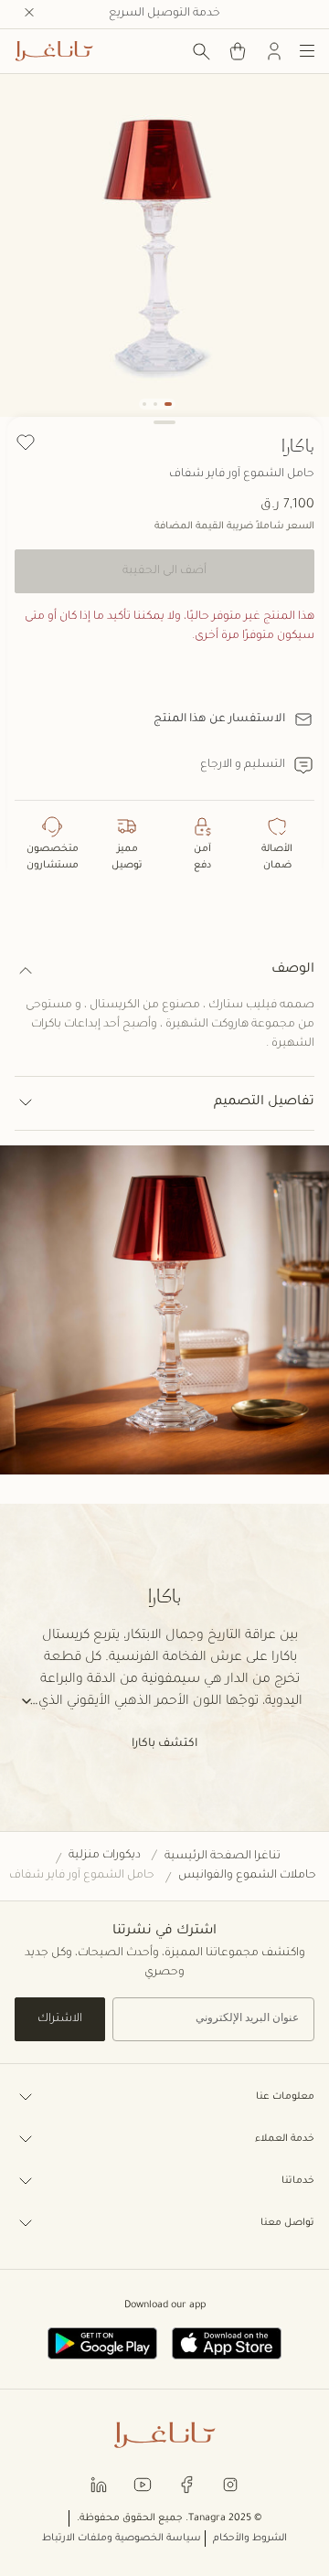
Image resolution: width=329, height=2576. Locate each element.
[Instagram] (230, 2484)
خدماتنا (298, 2181)
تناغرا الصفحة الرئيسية (223, 1857)
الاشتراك (60, 2019)
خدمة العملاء (285, 2139)
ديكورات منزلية (105, 1856)
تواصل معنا (287, 2223)
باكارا (298, 445)
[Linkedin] (99, 2484)
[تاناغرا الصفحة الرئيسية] (54, 51)
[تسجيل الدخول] (274, 51)
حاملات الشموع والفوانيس (247, 1876)
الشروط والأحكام (250, 2539)
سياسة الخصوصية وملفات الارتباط (122, 2539)
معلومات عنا (285, 2097)
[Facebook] (186, 2484)
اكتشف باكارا (164, 1744)
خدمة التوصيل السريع (164, 14)
